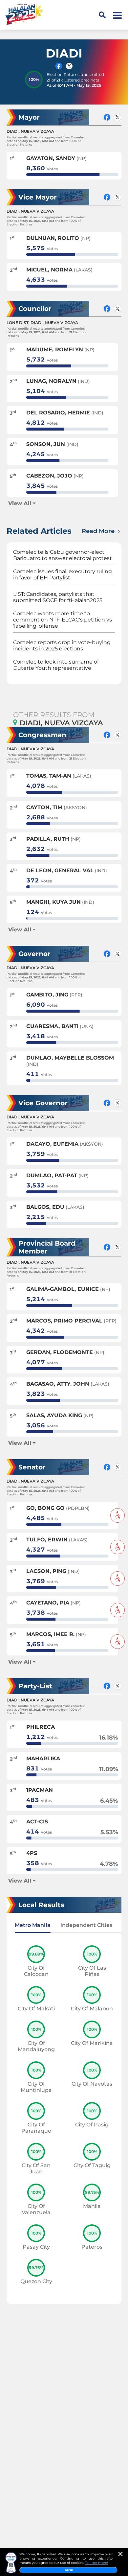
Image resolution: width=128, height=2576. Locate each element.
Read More (99, 531)
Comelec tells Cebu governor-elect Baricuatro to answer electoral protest (63, 555)
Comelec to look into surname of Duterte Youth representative (56, 665)
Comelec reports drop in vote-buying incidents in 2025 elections (62, 645)
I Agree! (68, 2570)
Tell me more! (96, 2563)
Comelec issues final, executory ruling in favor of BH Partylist (63, 574)
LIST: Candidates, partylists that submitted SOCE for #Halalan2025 (58, 597)
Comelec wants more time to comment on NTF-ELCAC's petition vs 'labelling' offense (63, 620)
